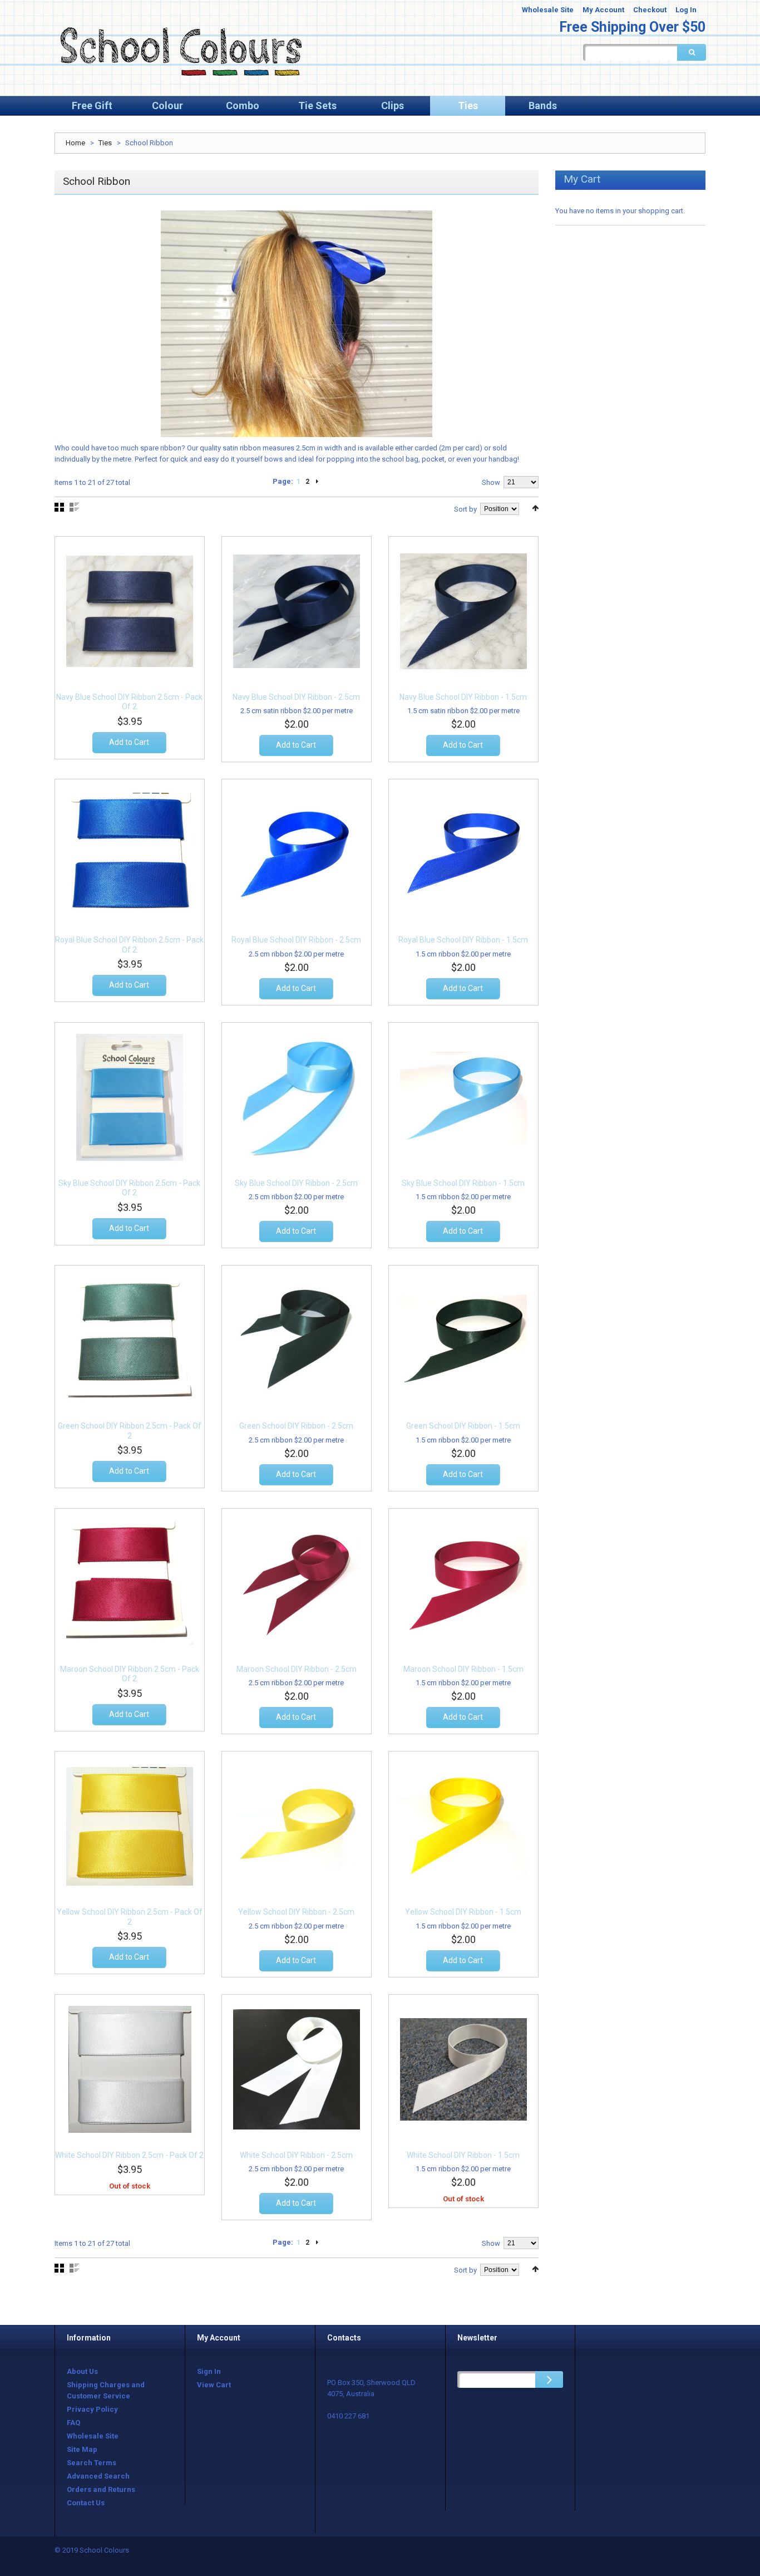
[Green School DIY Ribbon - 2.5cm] (297, 1340)
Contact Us (86, 2503)
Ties (105, 143)
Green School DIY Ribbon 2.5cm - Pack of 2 (130, 1431)
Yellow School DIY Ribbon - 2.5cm (296, 1912)
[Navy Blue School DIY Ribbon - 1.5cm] (463, 611)
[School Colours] (180, 51)
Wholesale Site (548, 10)
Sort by (465, 509)
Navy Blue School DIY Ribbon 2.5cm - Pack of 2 (129, 702)
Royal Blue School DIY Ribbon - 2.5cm (296, 940)
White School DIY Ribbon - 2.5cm (296, 2155)
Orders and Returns (101, 2489)
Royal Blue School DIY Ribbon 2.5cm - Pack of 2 (129, 945)
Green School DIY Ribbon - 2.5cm (296, 1426)
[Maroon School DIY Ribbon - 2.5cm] (297, 1583)
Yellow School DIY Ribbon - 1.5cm (463, 1912)
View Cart (214, 2385)
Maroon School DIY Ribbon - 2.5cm (297, 1669)
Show (491, 482)
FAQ (73, 2423)
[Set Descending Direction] (535, 508)
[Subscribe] (549, 2379)
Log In (686, 10)
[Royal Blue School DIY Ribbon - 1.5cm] (463, 854)
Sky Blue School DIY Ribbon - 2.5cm (296, 1183)
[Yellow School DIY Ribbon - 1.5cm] (463, 1826)
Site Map (82, 2449)
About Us (82, 2371)
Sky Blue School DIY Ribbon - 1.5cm (463, 1183)
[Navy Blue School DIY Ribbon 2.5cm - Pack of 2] (130, 611)
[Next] (317, 482)
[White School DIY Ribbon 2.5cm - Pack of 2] (130, 2069)
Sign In (209, 2371)
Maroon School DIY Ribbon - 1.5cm (463, 1669)
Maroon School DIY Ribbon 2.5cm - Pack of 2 (130, 1674)
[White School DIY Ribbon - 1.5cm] (463, 2069)
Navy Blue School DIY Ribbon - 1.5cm (463, 697)
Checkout (650, 10)
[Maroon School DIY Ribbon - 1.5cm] (463, 1583)
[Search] (692, 52)
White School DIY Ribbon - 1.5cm (463, 2155)
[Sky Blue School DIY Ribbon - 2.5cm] (297, 1097)
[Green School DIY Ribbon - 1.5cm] (463, 1340)
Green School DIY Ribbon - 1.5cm (463, 1426)
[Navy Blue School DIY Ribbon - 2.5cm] (297, 611)
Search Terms (92, 2463)
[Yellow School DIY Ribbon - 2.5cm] (297, 1826)
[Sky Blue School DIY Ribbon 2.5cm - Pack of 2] (130, 1097)
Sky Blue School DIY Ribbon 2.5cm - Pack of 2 (129, 1188)
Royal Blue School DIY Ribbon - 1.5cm (463, 940)
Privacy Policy (92, 2409)
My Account (603, 10)
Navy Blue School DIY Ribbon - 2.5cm (296, 697)
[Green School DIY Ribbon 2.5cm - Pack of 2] (130, 1340)
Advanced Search (98, 2476)
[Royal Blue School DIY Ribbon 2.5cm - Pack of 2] (130, 854)
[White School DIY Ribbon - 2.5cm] (297, 2069)
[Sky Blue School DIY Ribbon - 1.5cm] (463, 1097)
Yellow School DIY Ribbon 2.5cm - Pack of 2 (130, 1917)
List (74, 507)
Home (75, 143)
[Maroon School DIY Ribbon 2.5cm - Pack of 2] (130, 1583)
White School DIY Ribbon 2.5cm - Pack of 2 (129, 2155)
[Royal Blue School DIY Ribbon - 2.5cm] (297, 854)
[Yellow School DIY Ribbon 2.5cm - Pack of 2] (130, 1826)
